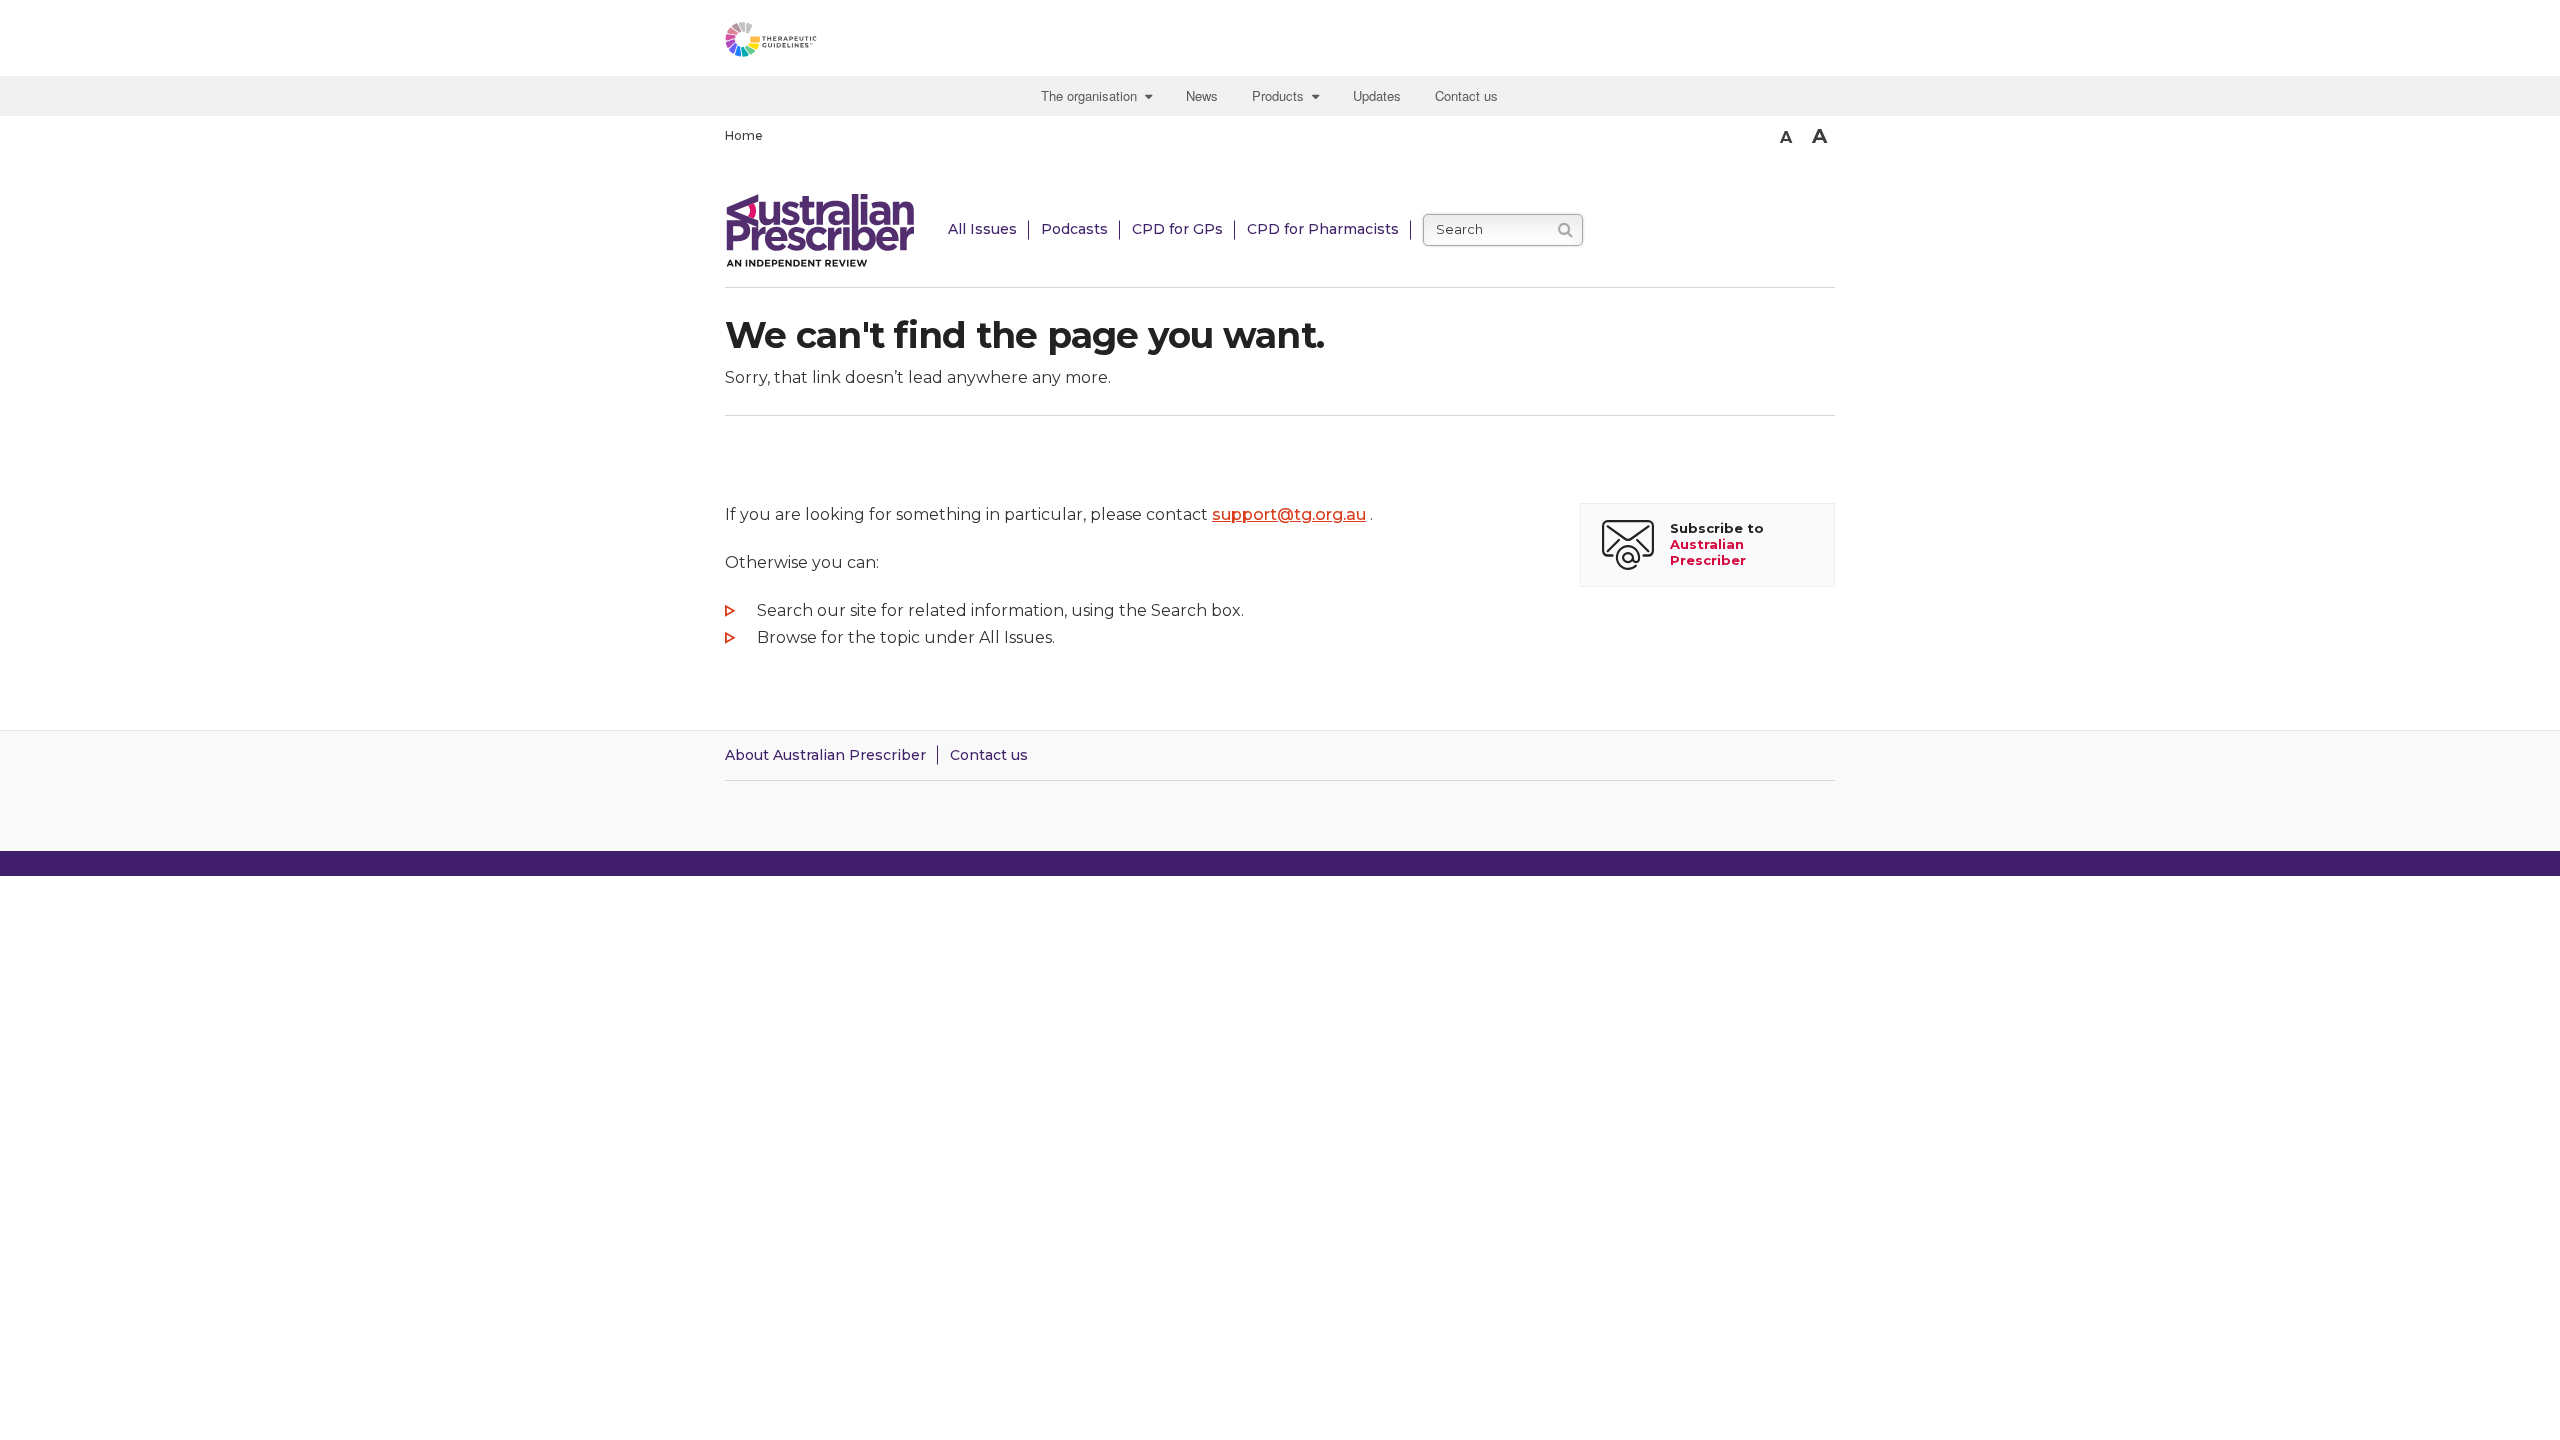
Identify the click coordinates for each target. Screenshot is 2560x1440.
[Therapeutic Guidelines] (825, 43)
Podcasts (1074, 229)
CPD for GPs (1177, 229)
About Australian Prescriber (825, 755)
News (1202, 95)
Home (744, 135)
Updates (1377, 95)
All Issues (982, 229)
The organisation (1093, 95)
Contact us (1466, 95)
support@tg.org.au (1289, 514)
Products (1282, 95)
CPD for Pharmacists (1323, 229)
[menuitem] (1099, 96)
